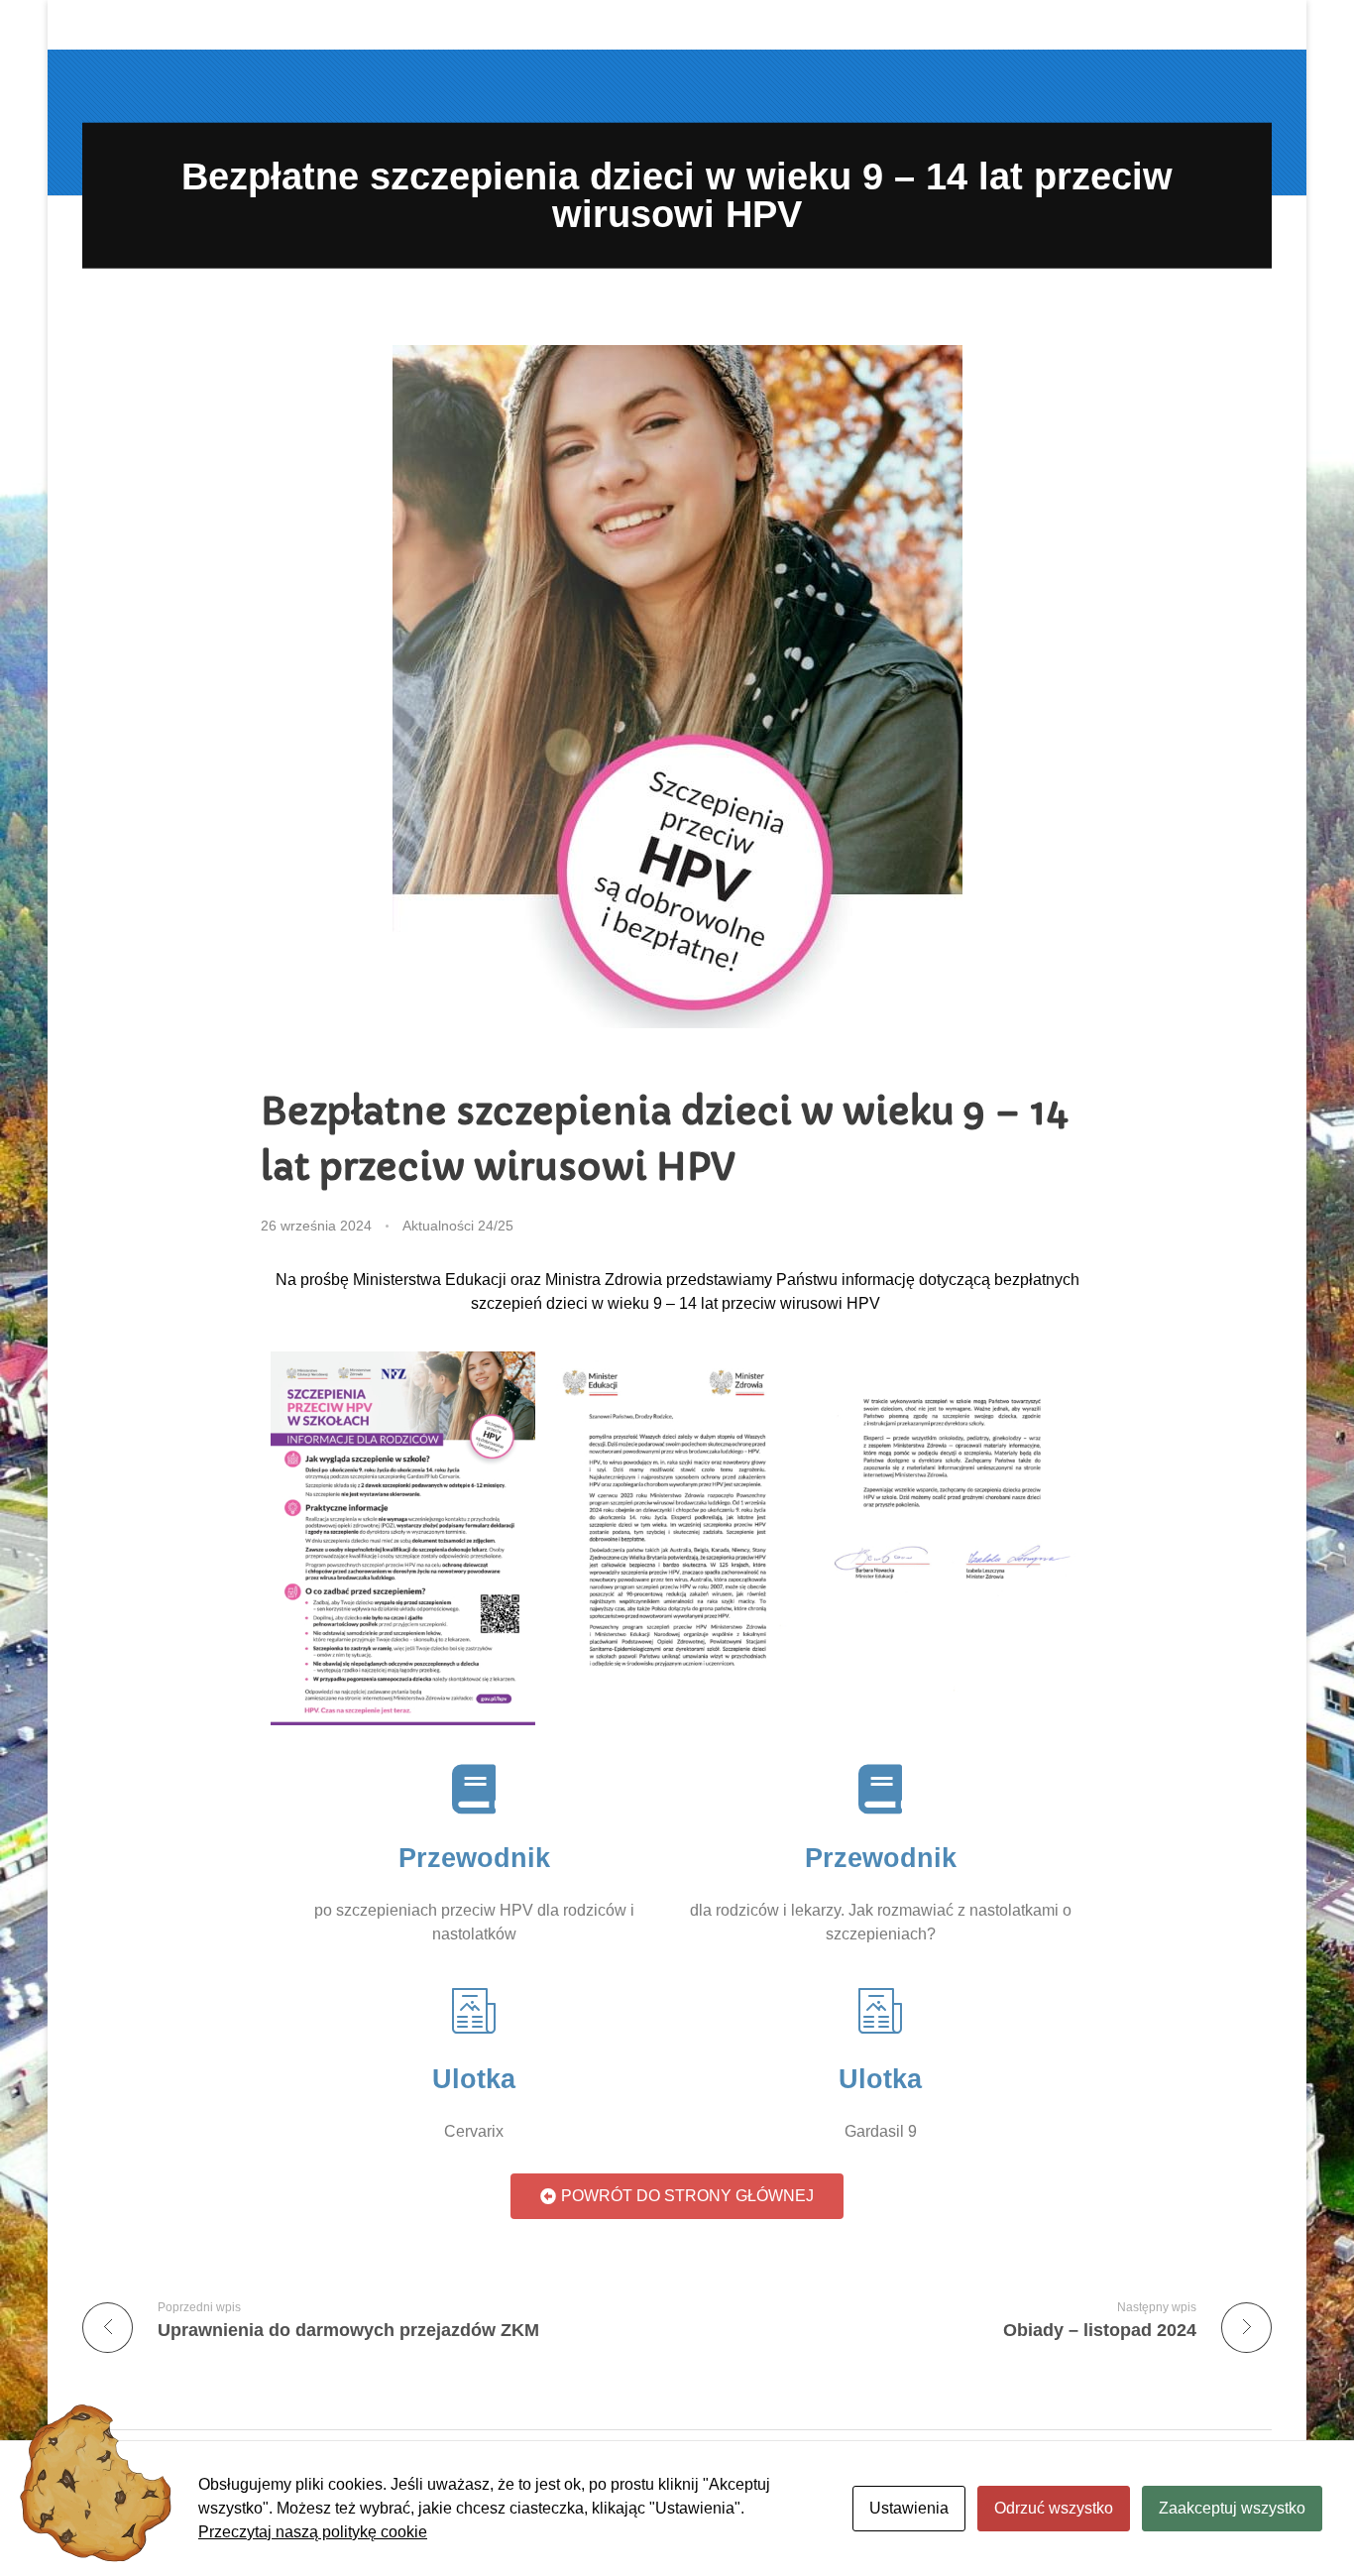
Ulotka (474, 2079)
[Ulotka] (474, 2011)
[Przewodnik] (474, 1789)
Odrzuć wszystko (1054, 2508)
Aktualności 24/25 (458, 1226)
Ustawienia (909, 2508)
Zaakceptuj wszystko (1232, 2508)
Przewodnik (474, 1858)
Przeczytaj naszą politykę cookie (313, 2532)
